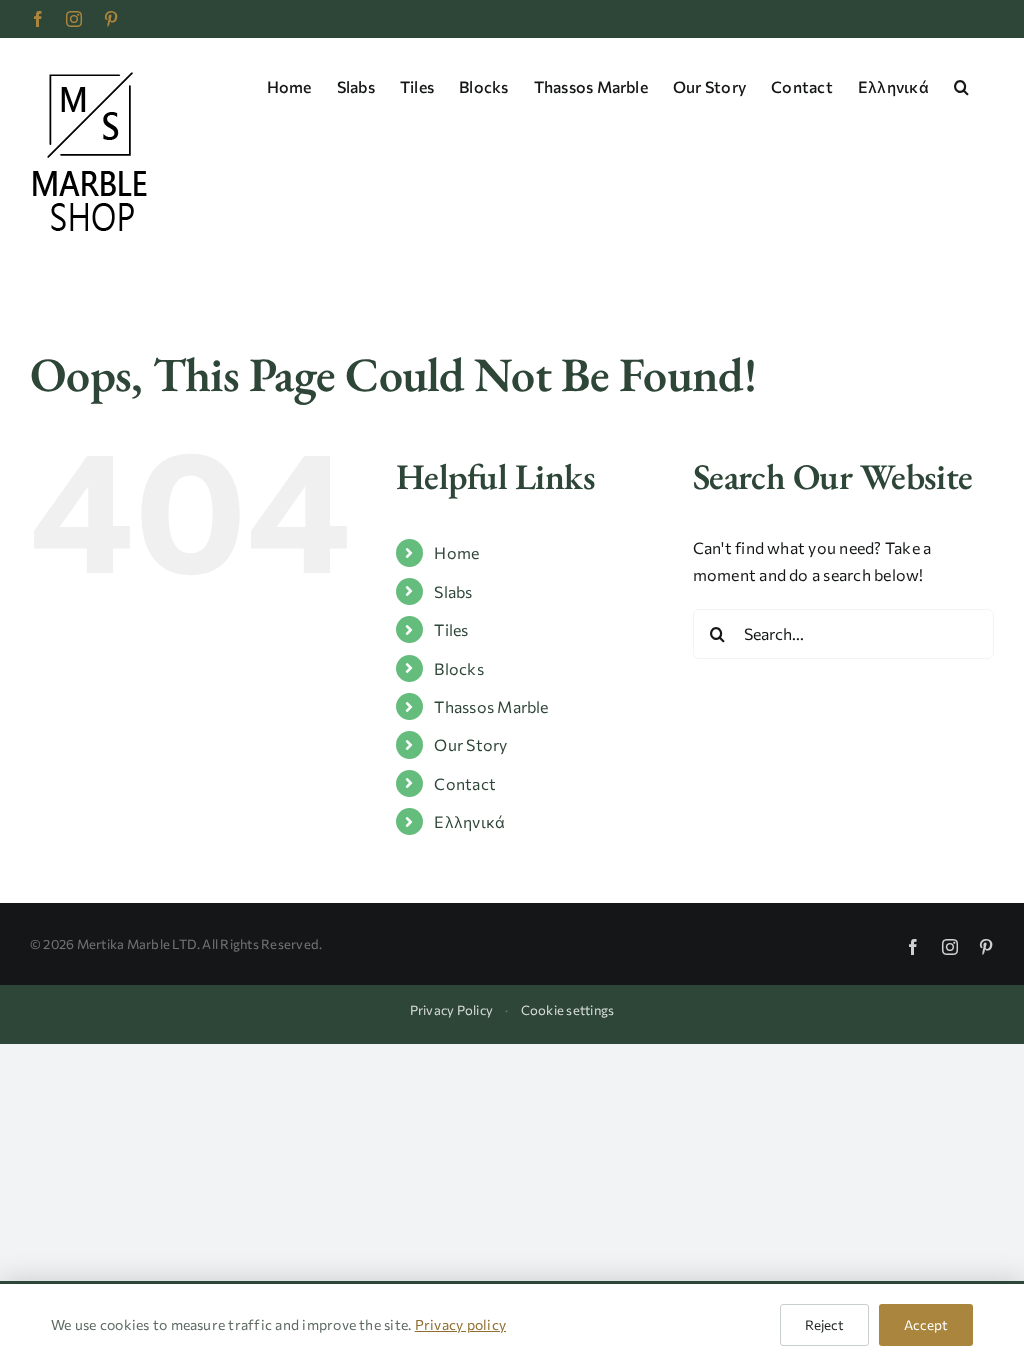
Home (456, 552)
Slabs (453, 591)
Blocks (458, 668)
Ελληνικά (469, 821)
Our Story (470, 744)
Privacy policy (460, 1324)
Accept (926, 1324)
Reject (824, 1324)
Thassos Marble (491, 706)
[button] (961, 85)
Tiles (451, 629)
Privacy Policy (451, 1010)
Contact (465, 783)
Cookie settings (568, 1010)
